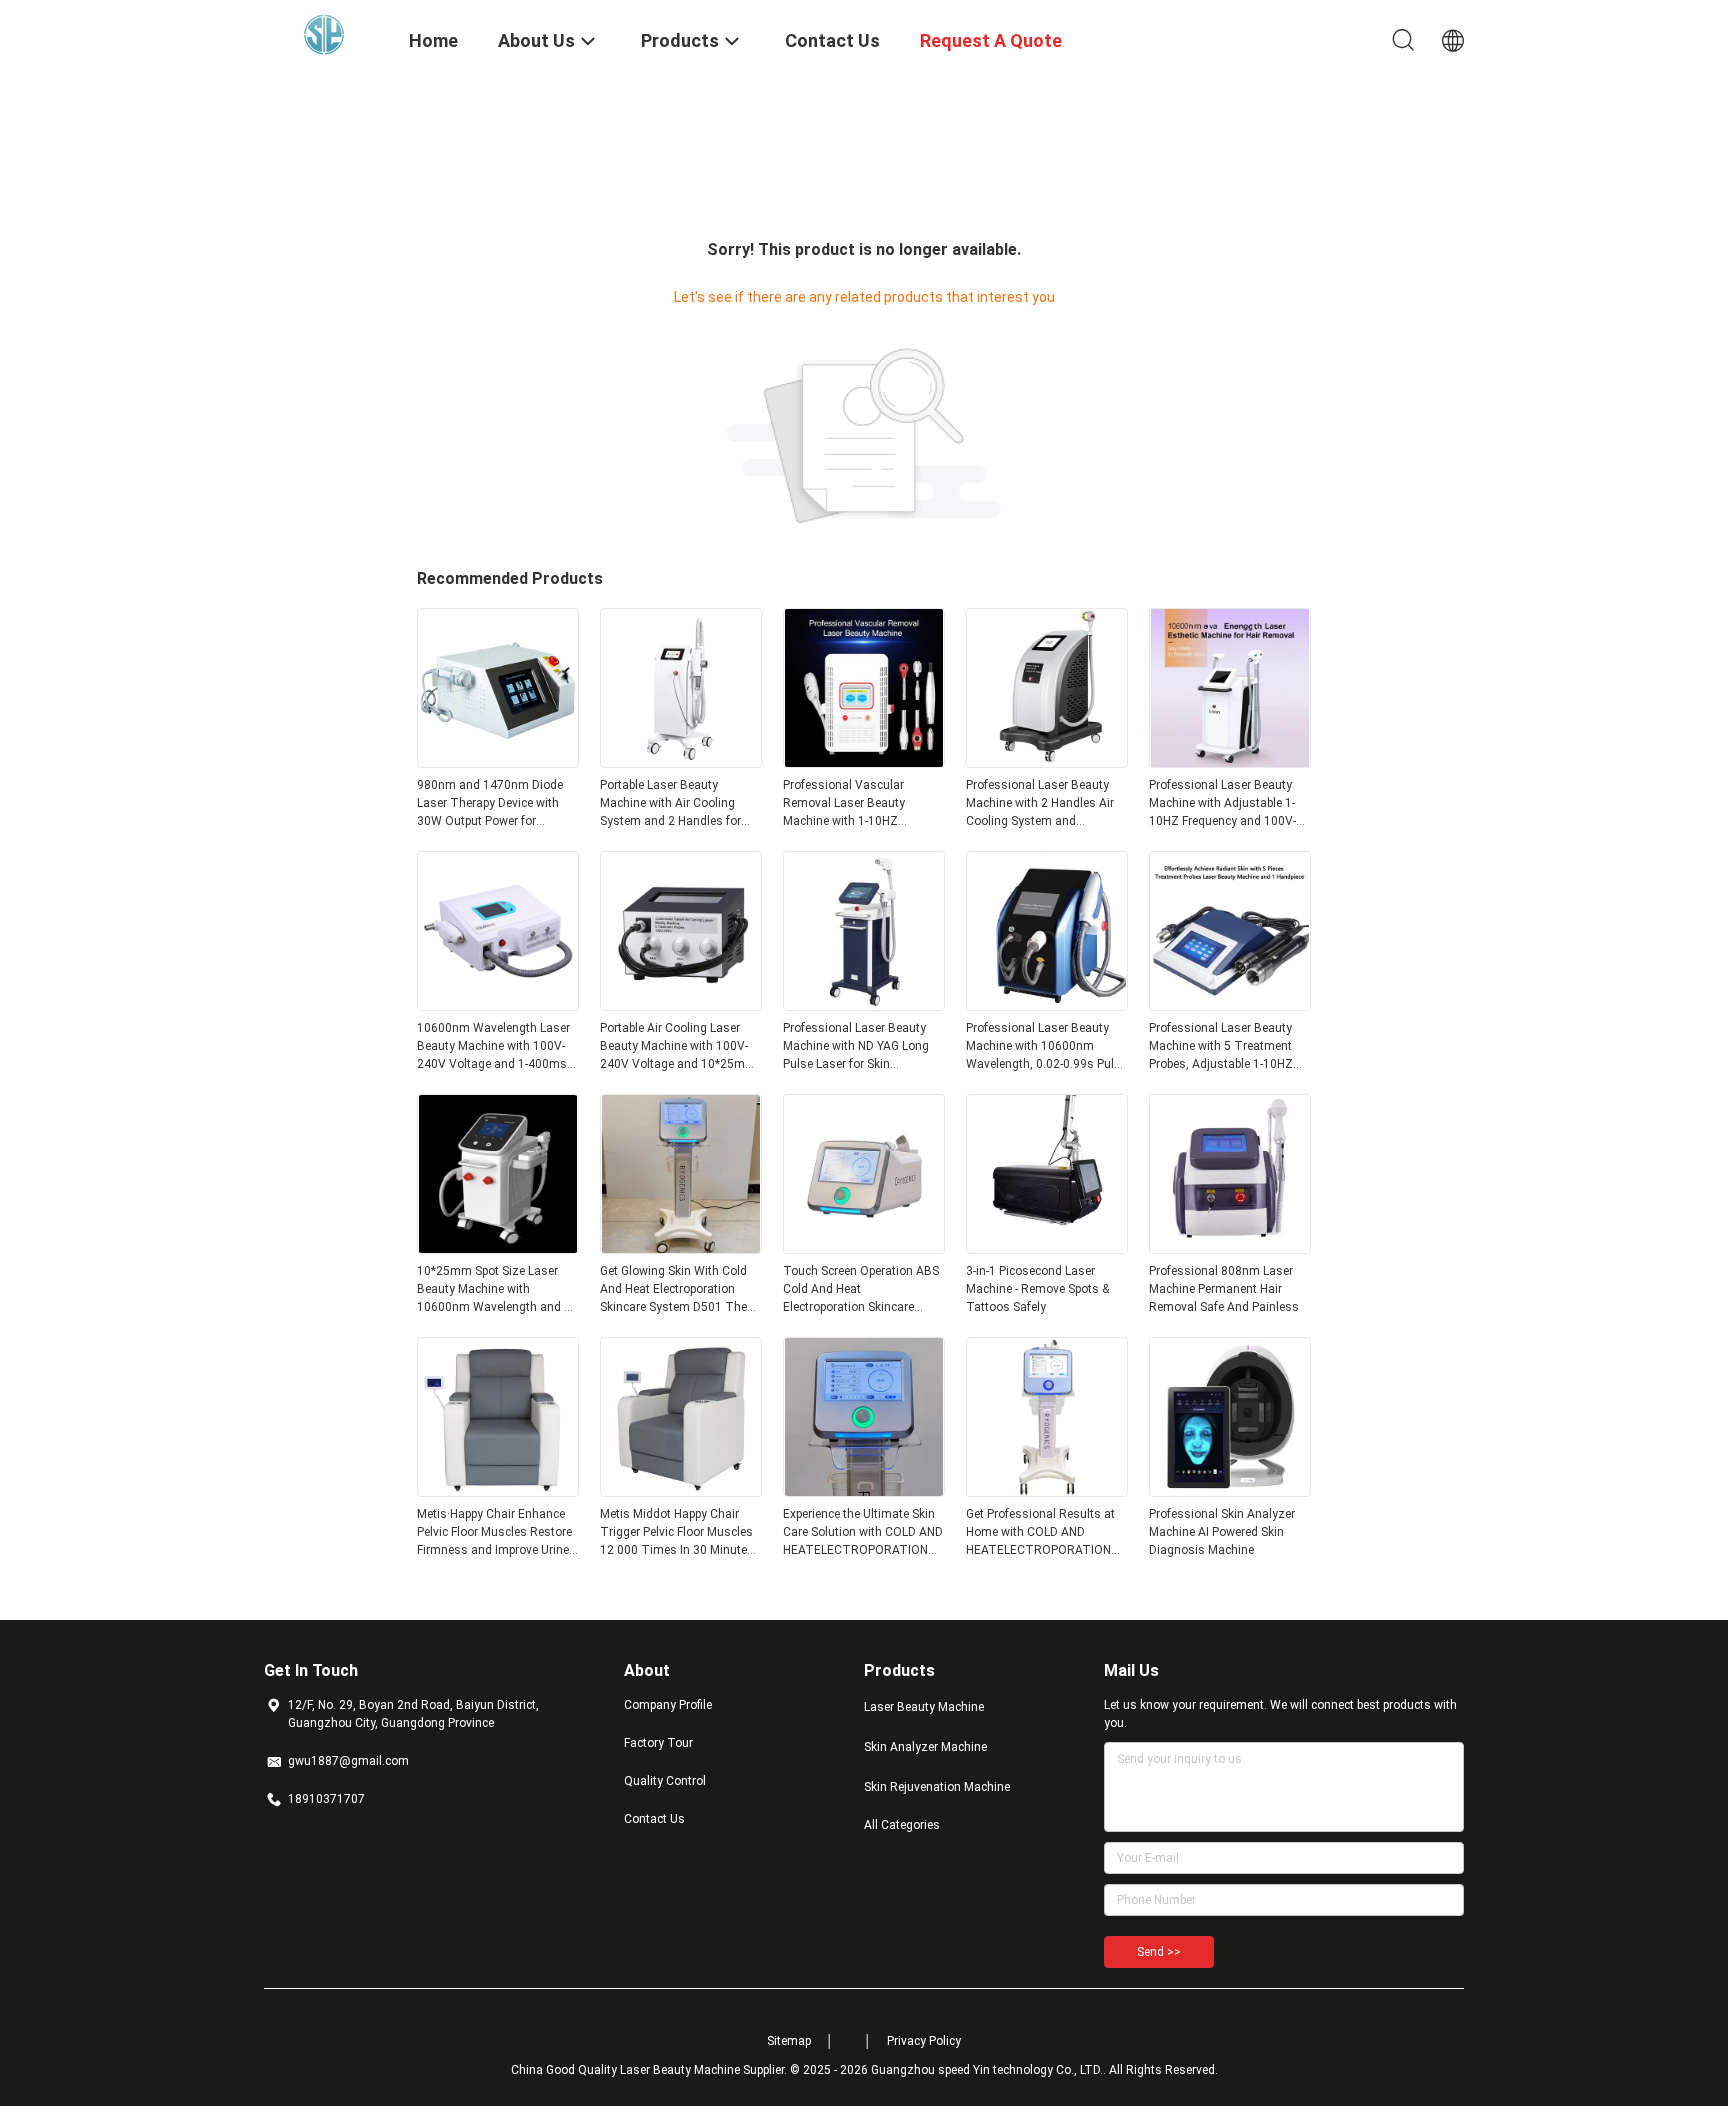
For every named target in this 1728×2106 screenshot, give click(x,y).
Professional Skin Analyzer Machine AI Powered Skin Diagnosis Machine (1222, 1532)
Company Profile (668, 1705)
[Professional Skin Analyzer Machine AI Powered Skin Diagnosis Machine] (1230, 1491)
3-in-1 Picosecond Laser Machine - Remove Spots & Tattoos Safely (1037, 1289)
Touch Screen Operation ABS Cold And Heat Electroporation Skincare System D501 (861, 1290)
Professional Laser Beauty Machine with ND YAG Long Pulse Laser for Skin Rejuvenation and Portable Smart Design (856, 1047)
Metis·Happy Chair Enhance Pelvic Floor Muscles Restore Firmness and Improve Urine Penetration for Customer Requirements (494, 1533)
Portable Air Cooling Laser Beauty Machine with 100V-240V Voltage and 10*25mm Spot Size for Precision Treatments (678, 1047)
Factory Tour (658, 1743)
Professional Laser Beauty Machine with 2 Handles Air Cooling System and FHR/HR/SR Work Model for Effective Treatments (1040, 804)
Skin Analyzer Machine (925, 1747)
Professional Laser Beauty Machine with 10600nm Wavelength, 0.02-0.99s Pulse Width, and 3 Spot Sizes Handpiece (1046, 1047)
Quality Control (665, 1781)
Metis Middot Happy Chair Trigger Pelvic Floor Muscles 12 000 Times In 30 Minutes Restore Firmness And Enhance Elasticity (677, 1533)
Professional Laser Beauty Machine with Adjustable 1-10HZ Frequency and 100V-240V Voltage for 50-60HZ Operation (1222, 804)
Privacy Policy (924, 2041)
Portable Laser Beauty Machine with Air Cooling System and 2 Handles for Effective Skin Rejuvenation (673, 804)
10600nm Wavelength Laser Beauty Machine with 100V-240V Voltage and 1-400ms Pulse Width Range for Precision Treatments (493, 1047)
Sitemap (789, 2041)
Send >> (1159, 1952)
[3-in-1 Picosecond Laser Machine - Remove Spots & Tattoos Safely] (1047, 1248)
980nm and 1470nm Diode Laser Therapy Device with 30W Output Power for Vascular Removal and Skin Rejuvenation (492, 804)
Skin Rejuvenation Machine (937, 1787)
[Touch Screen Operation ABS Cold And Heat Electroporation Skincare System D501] (864, 1248)
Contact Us (654, 1819)
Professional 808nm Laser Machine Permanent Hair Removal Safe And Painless (1224, 1289)
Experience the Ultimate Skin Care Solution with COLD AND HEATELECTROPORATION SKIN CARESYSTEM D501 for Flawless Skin (863, 1533)
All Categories (902, 1825)
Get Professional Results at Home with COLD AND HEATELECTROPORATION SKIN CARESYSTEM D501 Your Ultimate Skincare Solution (1040, 1533)
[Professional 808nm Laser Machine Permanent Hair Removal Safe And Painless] (1230, 1248)
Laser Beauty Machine (924, 1707)
